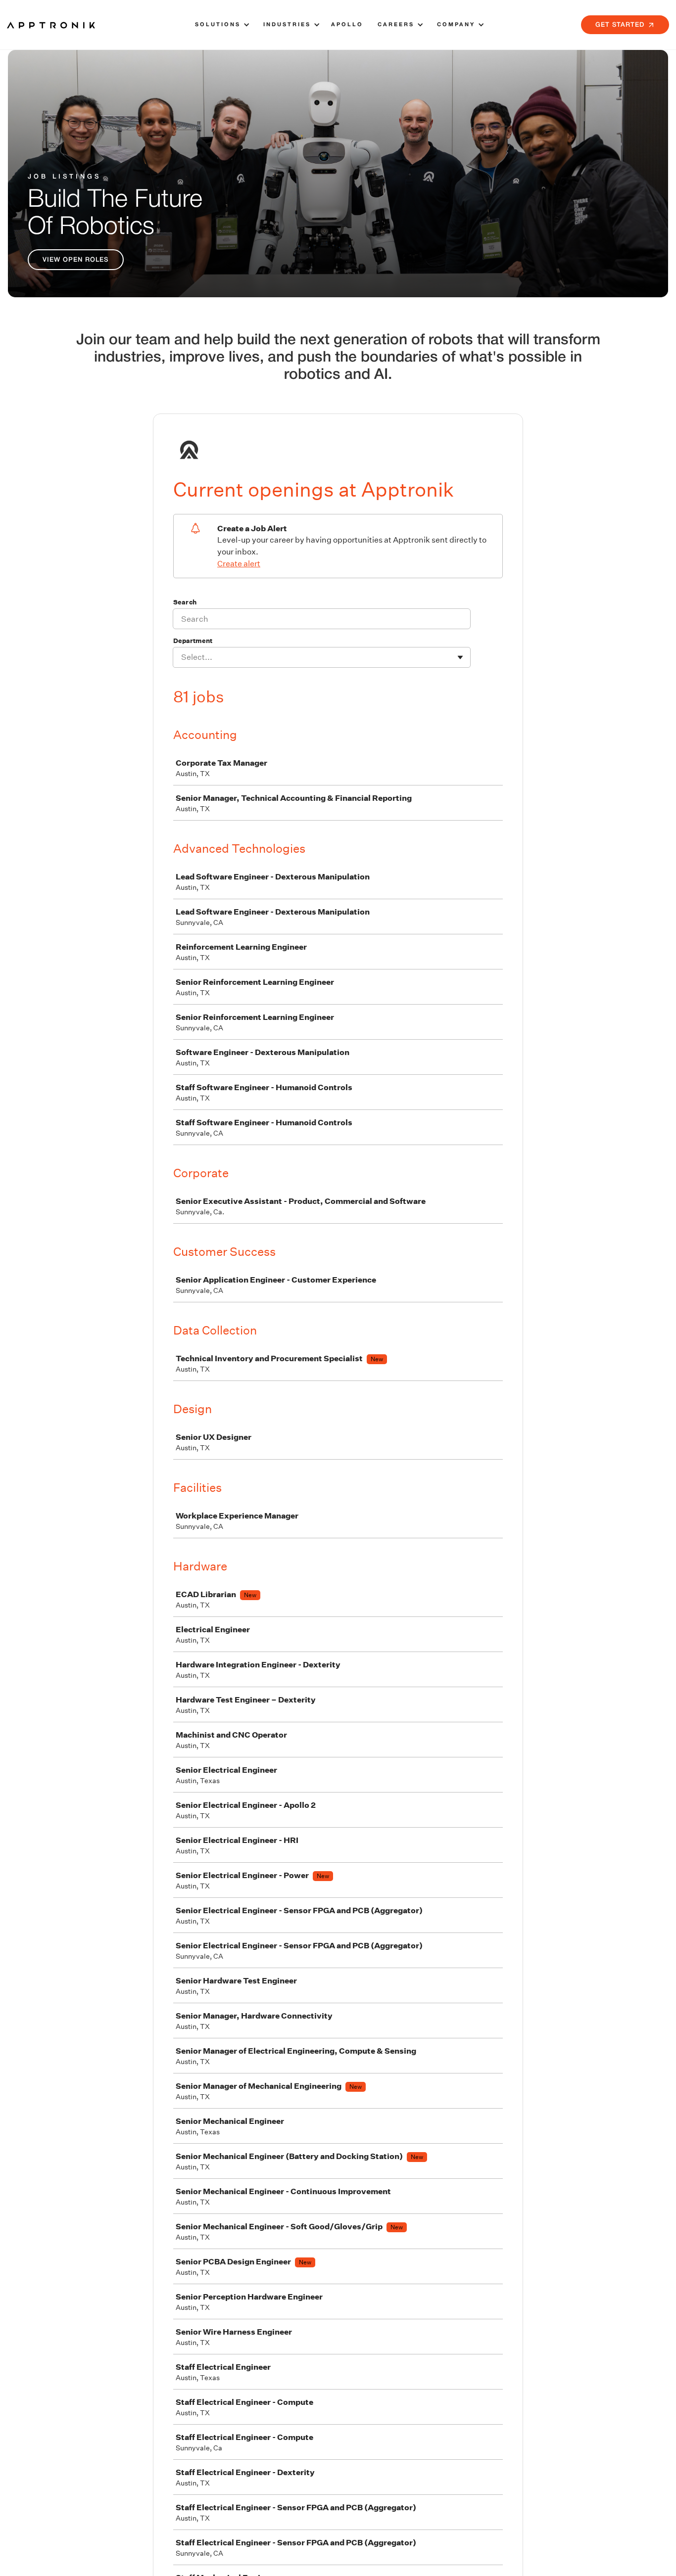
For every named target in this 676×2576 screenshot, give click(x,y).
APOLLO (347, 25)
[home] (51, 25)
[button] (221, 25)
